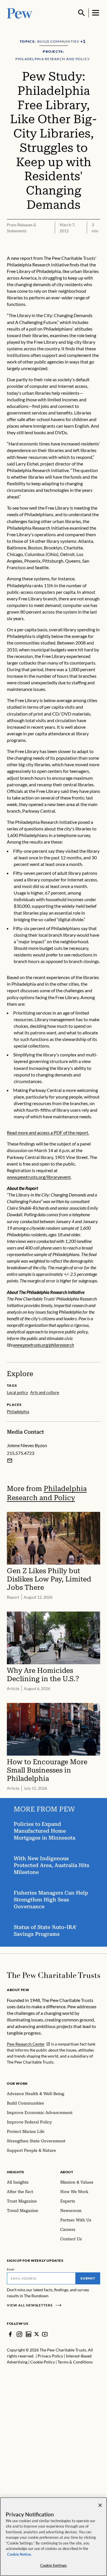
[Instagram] (19, 2334)
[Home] (53, 1975)
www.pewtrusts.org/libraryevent (39, 1177)
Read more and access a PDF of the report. (48, 1132)
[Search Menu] (82, 13)
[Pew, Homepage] (20, 13)
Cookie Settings (54, 2565)
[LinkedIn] (29, 2334)
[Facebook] (10, 2334)
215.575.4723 (21, 1453)
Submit (88, 2278)
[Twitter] (37, 2334)
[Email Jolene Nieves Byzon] (10, 1461)
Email (11, 2269)
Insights (16, 2172)
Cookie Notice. (19, 2554)
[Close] (100, 2505)
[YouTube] (45, 2334)
